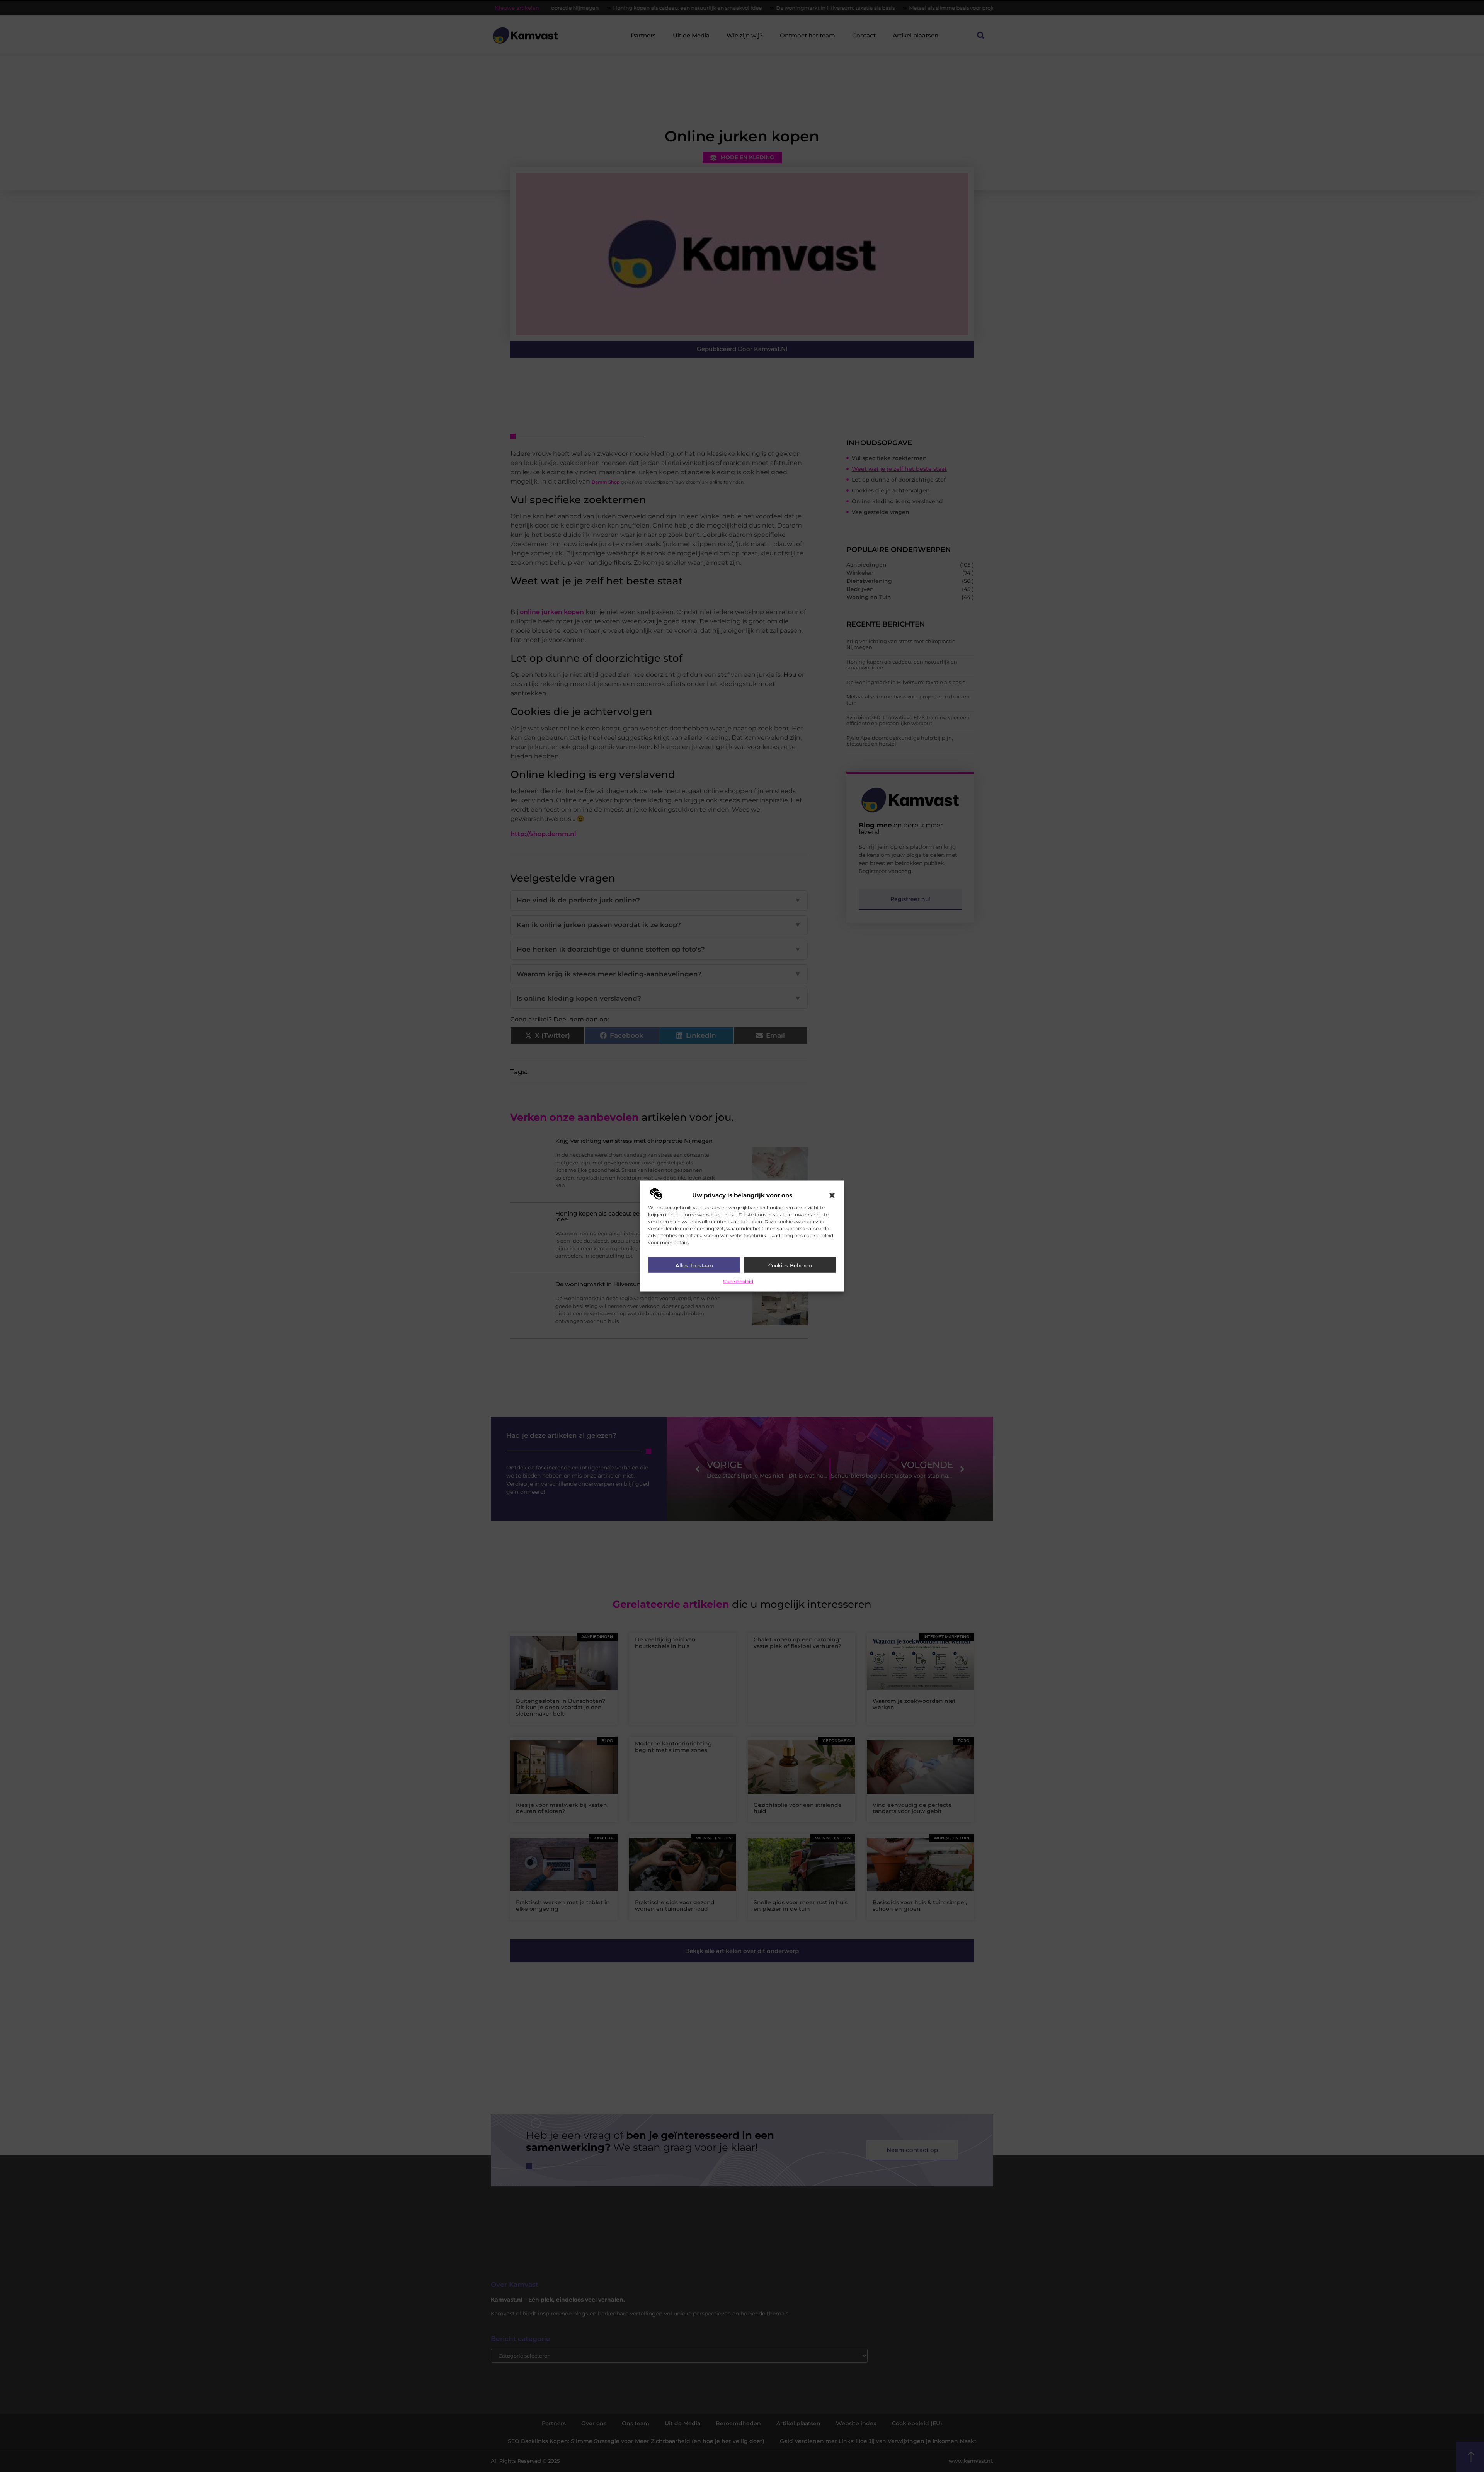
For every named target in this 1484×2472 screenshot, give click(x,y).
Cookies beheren (790, 1265)
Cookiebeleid (738, 1281)
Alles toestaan (694, 1265)
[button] (832, 1195)
